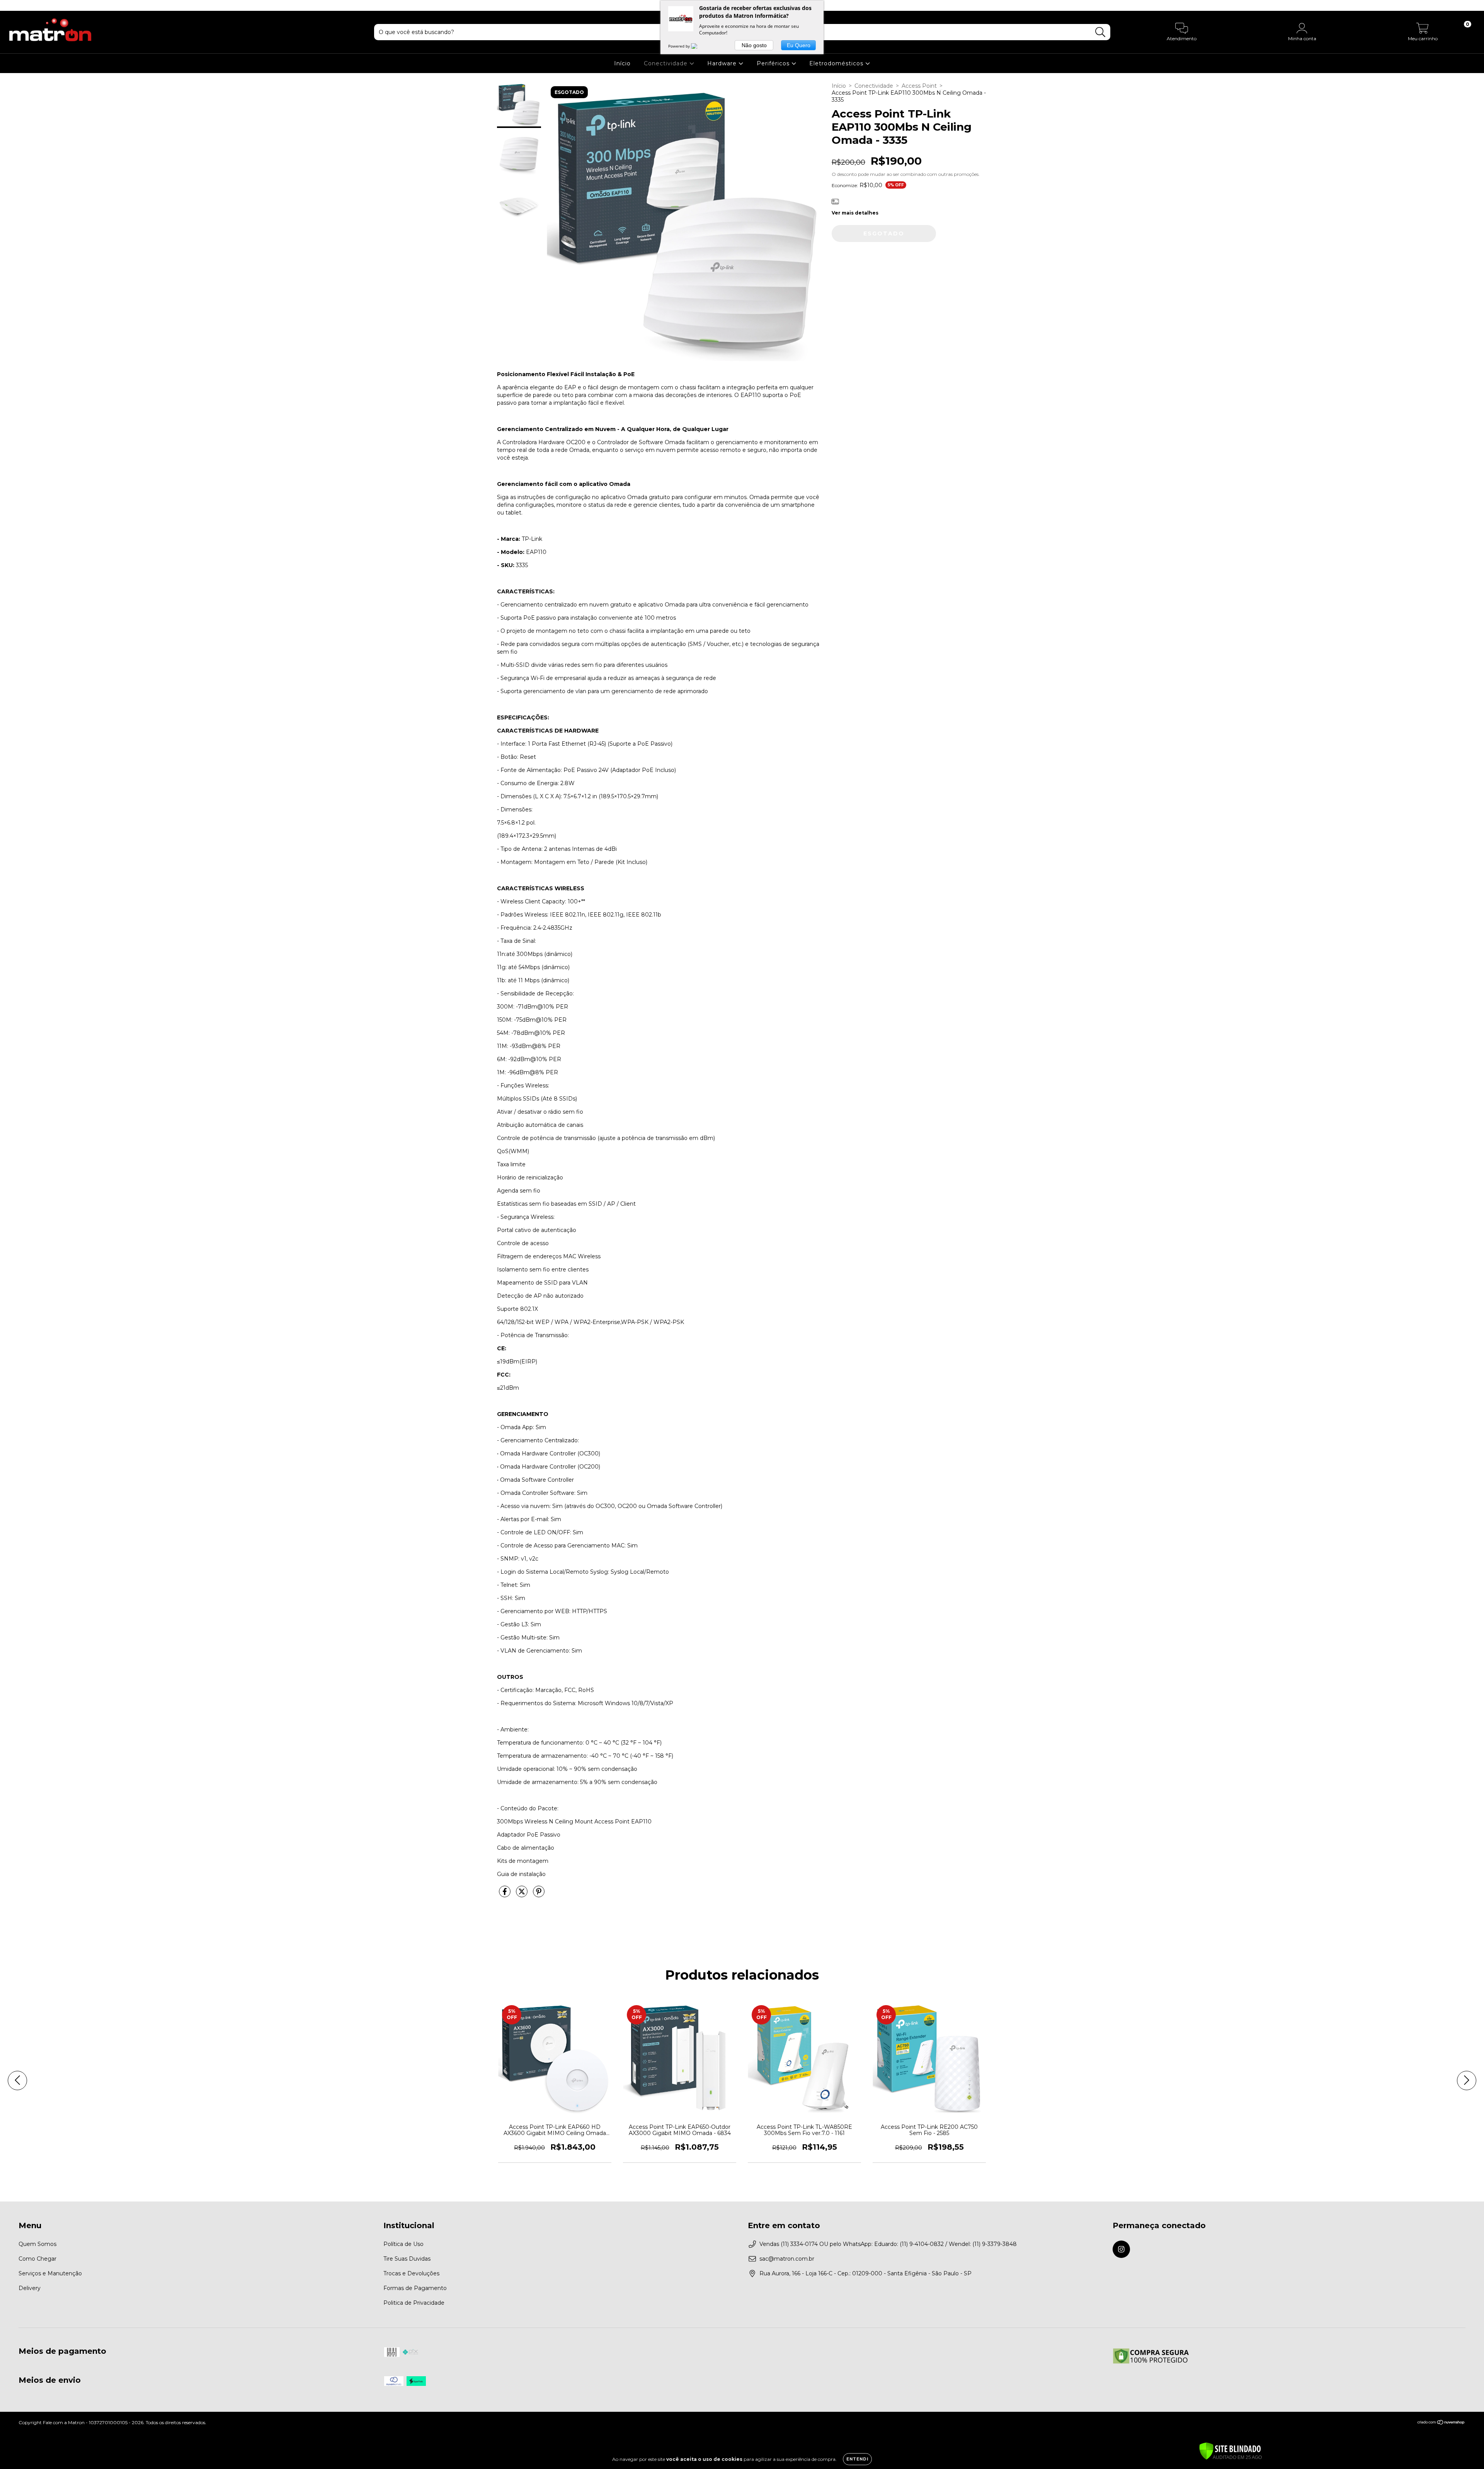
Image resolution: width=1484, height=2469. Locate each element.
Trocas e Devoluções (411, 2273)
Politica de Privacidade (414, 2303)
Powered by (680, 46)
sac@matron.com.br (787, 2259)
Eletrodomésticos (837, 63)
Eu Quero (799, 45)
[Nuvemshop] (1441, 2423)
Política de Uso (403, 2244)
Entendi (857, 2459)
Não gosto (754, 45)
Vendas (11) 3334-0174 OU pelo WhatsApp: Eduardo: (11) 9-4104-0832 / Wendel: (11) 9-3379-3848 (888, 2244)
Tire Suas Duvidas (407, 2259)
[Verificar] (1230, 2452)
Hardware (723, 63)
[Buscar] (1100, 32)
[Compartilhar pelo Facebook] (505, 1895)
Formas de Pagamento (415, 2288)
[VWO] (699, 46)
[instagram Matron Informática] (11, 5)
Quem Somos (37, 2244)
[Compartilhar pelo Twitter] (522, 1895)
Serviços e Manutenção (50, 2273)
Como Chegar (37, 2259)
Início (622, 63)
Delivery (30, 2288)
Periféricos (774, 63)
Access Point (919, 86)
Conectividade (667, 63)
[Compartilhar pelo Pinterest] (539, 1895)
